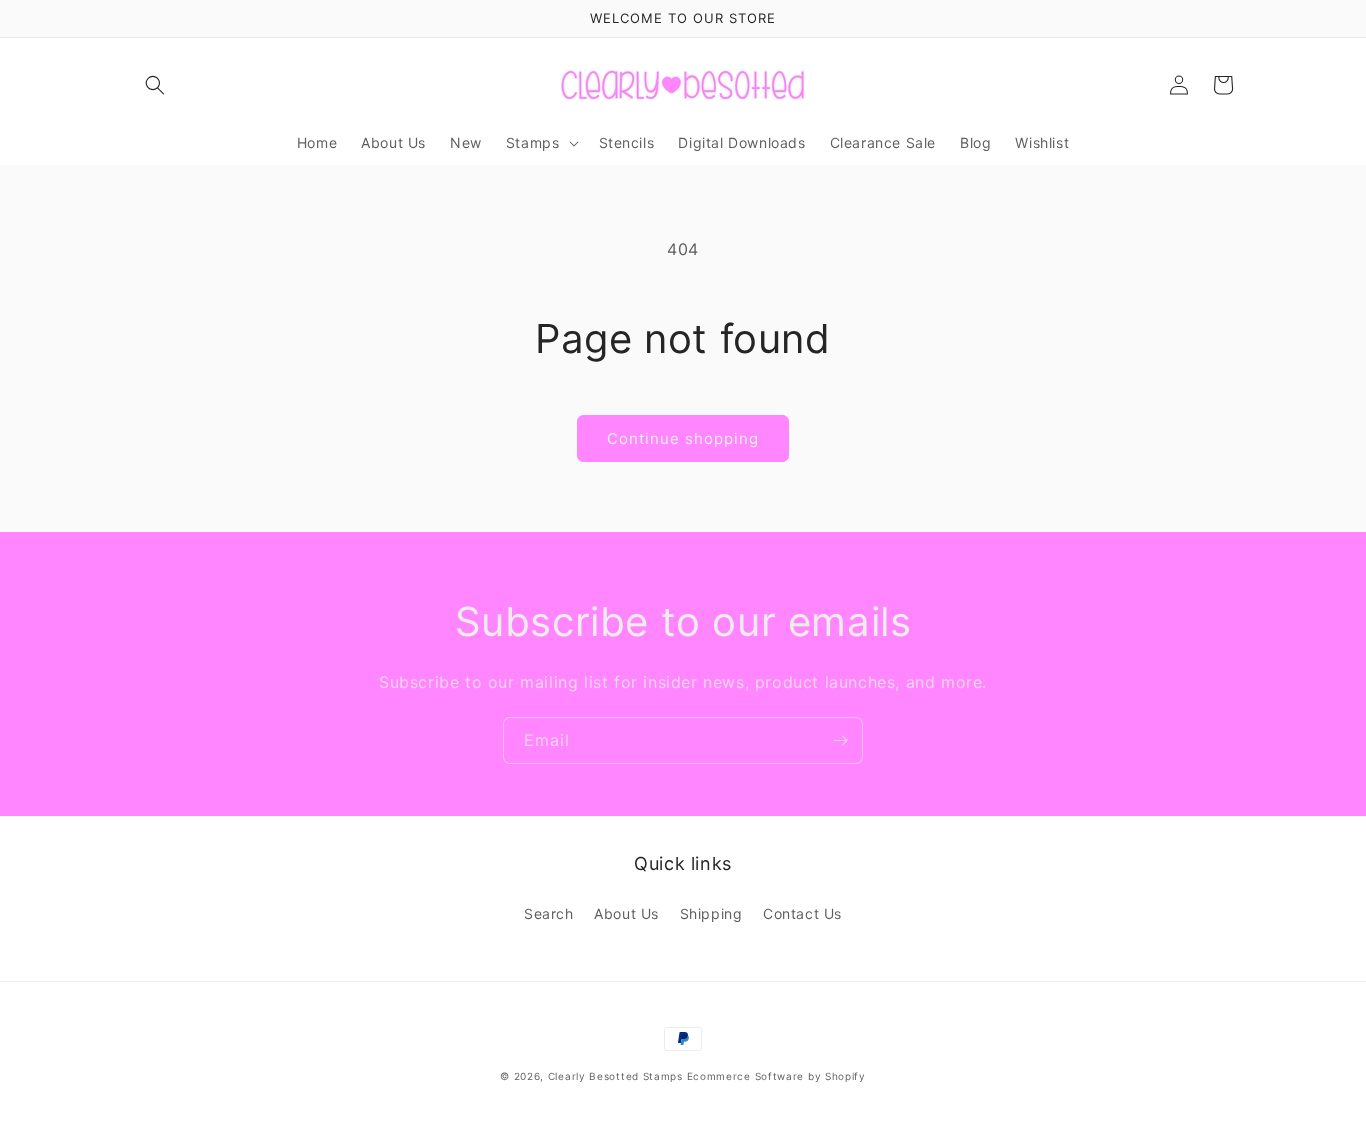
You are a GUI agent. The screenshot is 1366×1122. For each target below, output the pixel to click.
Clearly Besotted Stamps (615, 1076)
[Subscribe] (840, 740)
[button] (155, 85)
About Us (626, 913)
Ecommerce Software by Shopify (776, 1076)
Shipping (711, 913)
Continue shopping (683, 438)
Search (549, 913)
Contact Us (802, 913)
